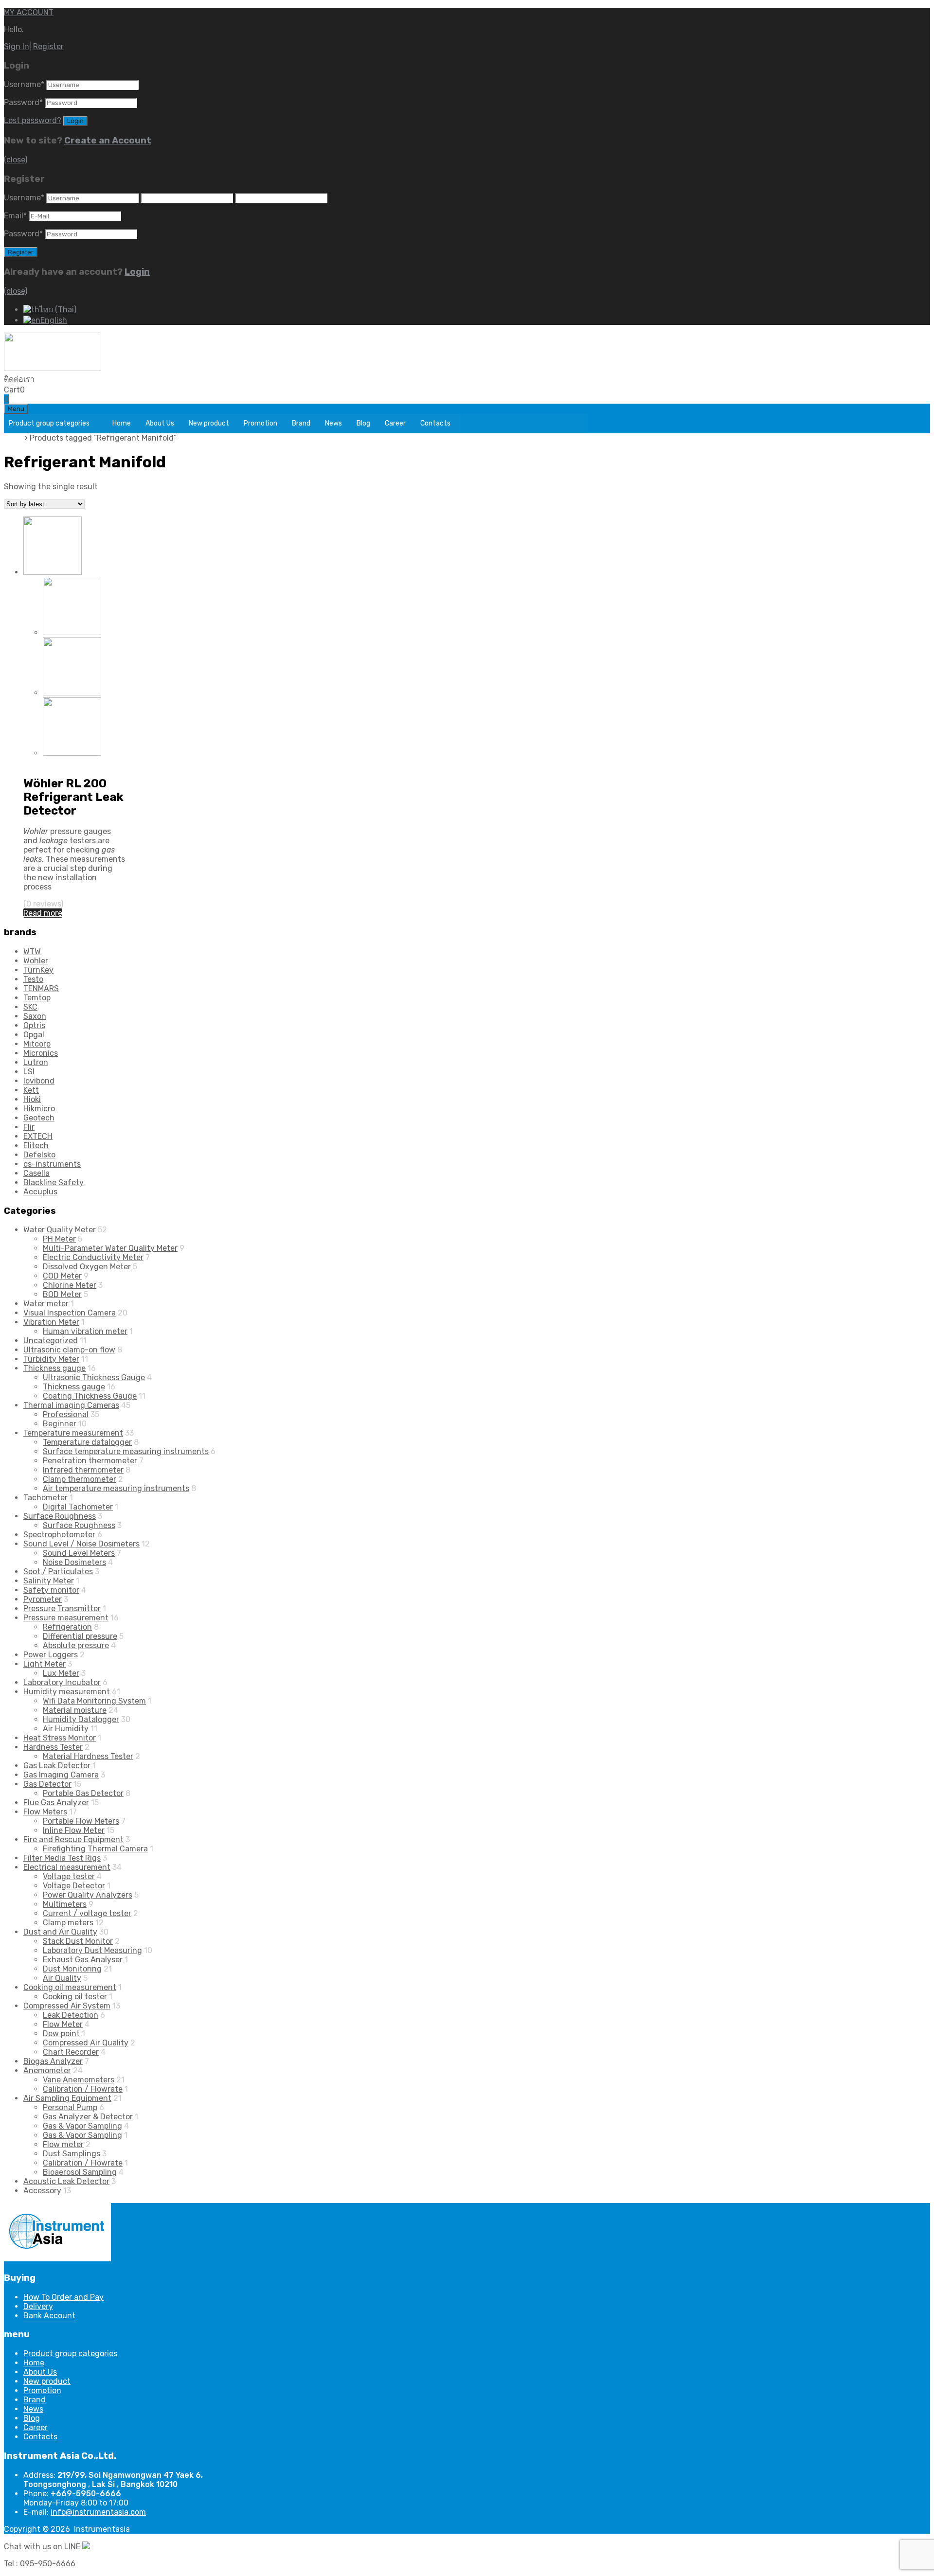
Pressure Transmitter (62, 1608)
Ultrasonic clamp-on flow (69, 1350)
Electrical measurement (67, 1867)
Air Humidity (66, 1729)
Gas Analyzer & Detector (88, 2117)
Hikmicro (39, 1109)
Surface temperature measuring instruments (126, 1451)
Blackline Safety (54, 1182)
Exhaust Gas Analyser (83, 1960)
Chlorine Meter (70, 1285)
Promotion (260, 423)
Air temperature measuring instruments (116, 1488)
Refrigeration (67, 1627)
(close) (16, 160)
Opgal (34, 1035)
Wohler (36, 961)
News (333, 423)
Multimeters (65, 1904)
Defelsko (39, 1155)
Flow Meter (63, 2024)
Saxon (35, 1016)
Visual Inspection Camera (70, 1313)
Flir (29, 1127)
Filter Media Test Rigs (62, 1858)
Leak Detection (71, 2015)
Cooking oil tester (75, 1997)
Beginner (60, 1424)
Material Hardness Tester (88, 1756)
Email (15, 216)
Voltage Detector (74, 1886)
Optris (34, 1025)
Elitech (36, 1146)
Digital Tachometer (78, 1507)
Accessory (42, 2191)
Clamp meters (68, 1923)
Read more (43, 913)
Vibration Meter (51, 1322)
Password (23, 102)
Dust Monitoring (72, 1969)
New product (209, 423)
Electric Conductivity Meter (93, 1257)
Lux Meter (61, 1673)
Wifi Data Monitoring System (94, 1701)
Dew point (61, 2034)
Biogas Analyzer (53, 2061)
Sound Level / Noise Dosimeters (81, 1544)
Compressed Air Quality (86, 2043)
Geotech (39, 1118)
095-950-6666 (62, 379)
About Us (160, 423)
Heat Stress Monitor (60, 1738)
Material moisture (75, 1710)
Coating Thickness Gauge (90, 1396)
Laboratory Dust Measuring (92, 1950)
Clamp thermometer (80, 1479)
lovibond (39, 1081)
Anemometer (47, 2070)
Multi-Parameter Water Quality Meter (110, 1248)
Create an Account (108, 141)
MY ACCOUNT (29, 12)
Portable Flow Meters (81, 1821)
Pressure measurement (66, 762)
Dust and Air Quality (60, 1932)
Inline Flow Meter (74, 1830)
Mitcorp (37, 1044)
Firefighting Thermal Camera (95, 1849)
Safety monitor (51, 1590)
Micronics (41, 1053)
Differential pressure (80, 1636)
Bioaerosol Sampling (80, 2172)
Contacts (435, 423)
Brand (301, 423)
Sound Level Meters (79, 1553)
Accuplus (40, 1192)
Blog (363, 423)
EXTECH (38, 1136)
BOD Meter (62, 1294)
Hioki (32, 1099)
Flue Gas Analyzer (56, 1803)
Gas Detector (47, 1784)
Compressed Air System (67, 2006)
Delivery (38, 2306)
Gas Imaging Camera (61, 1775)
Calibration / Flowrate (83, 2089)
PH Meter (59, 1239)
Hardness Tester (53, 1747)
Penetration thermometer (90, 1461)
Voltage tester (69, 1876)
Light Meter (45, 1664)
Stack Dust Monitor (78, 1941)
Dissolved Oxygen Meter (87, 1267)
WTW (32, 951)
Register (48, 46)
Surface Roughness (60, 1516)
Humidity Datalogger (81, 1719)
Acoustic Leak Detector (66, 2181)
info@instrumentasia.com (98, 2512)
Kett (31, 1090)
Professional (66, 1414)
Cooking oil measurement (70, 1987)
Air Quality (62, 1978)
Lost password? (33, 120)
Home (122, 423)
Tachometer (45, 1498)
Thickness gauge (54, 1368)
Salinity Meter (49, 1581)
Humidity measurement (67, 1692)
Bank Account (49, 2316)
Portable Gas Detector (83, 1793)
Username (24, 84)
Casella (36, 1173)
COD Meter (62, 1276)
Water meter (46, 1304)
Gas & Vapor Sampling (82, 2126)
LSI (29, 1072)
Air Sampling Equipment (67, 2098)
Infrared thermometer (83, 1470)
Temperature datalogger (87, 1442)
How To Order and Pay (63, 2297)
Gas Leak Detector (57, 1766)
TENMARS (41, 988)
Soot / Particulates (58, 1572)
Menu (16, 409)
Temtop (37, 998)
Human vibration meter (85, 1331)
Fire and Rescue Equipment (73, 1839)
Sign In (17, 46)
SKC (30, 1007)
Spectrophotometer (59, 1535)
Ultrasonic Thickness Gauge (94, 1377)
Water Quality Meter (60, 1230)
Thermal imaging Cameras (71, 1405)
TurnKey (38, 970)
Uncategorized (51, 1341)
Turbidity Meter (51, 1359)
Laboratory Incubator (62, 1682)
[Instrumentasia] (53, 368)
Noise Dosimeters (74, 1562)
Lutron (36, 1062)
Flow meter (63, 2144)
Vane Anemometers (79, 2080)
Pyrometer (43, 1599)
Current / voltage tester (87, 1913)
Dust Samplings (72, 2154)
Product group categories (49, 423)
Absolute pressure (76, 1645)
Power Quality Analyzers (88, 1895)
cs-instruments (52, 1164)
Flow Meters (45, 1812)
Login (137, 272)
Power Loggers (51, 1655)
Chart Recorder (71, 2052)
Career (395, 423)
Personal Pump (70, 2107)
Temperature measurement (73, 1433)
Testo (33, 979)
